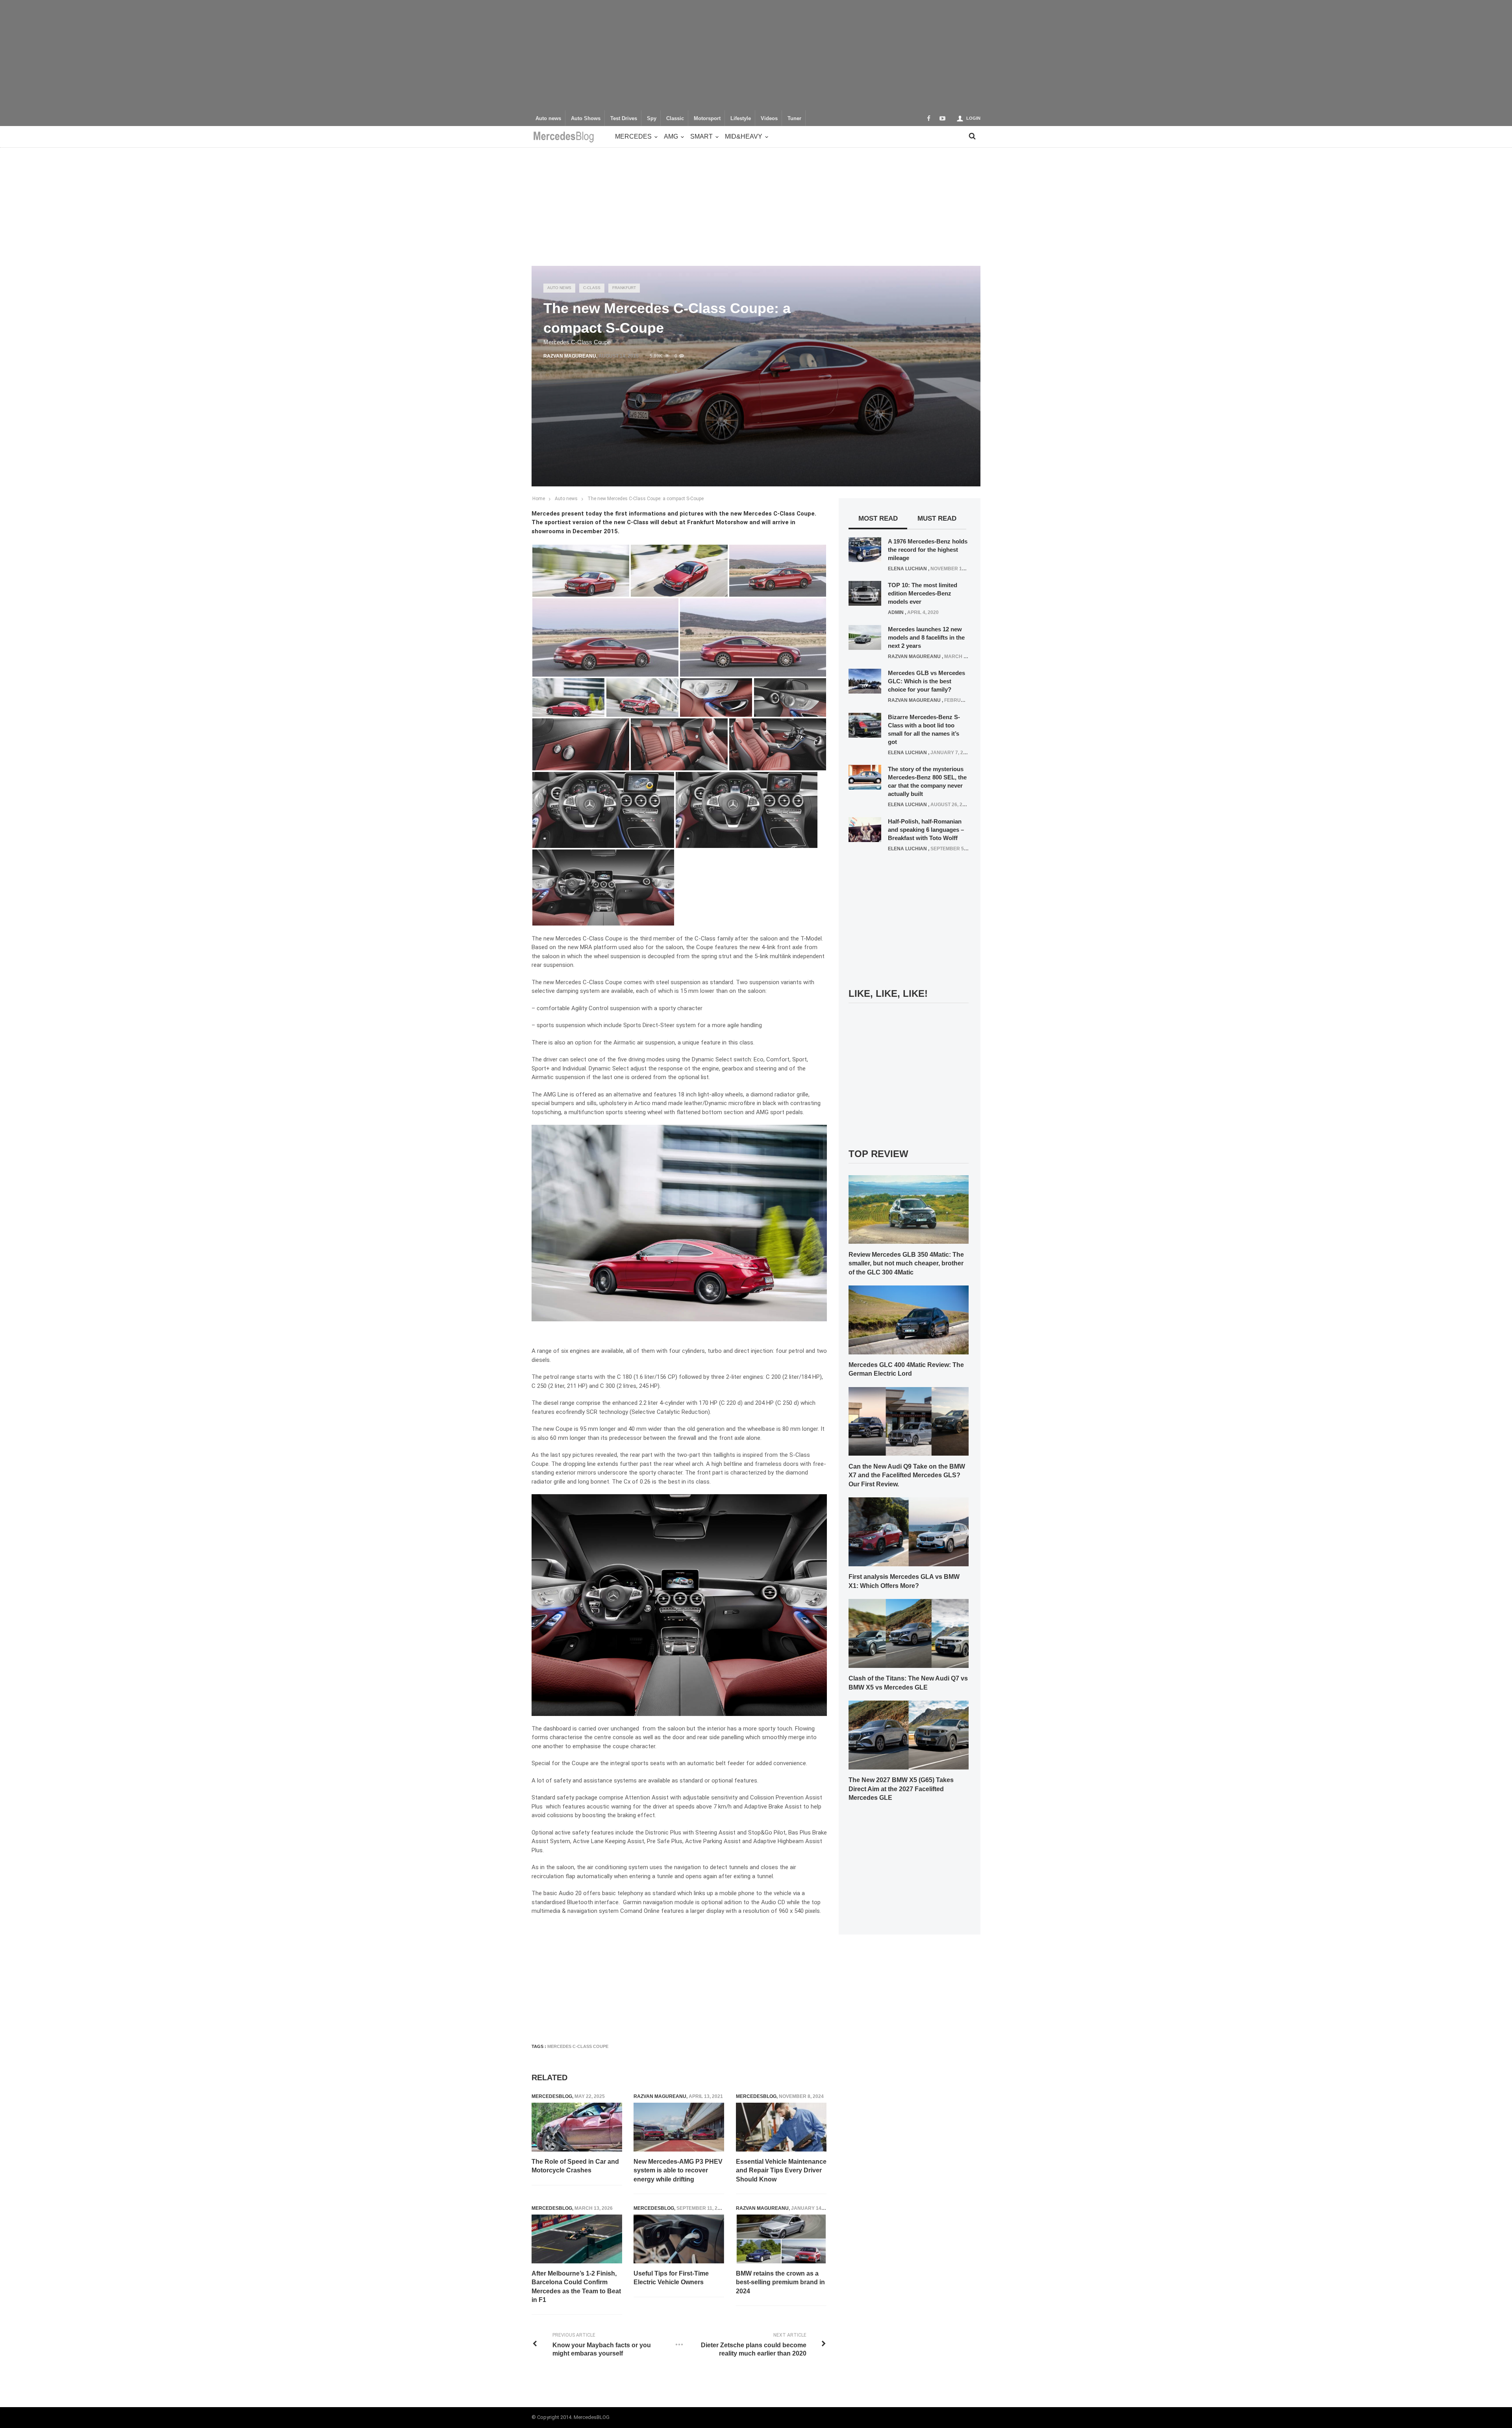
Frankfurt (624, 288)
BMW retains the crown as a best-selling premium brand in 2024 (780, 2282)
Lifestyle (741, 119)
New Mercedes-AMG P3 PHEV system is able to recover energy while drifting (678, 2170)
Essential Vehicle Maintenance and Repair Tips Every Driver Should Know (781, 2170)
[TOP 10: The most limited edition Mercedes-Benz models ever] (865, 593)
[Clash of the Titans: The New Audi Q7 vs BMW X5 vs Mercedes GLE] (909, 1633)
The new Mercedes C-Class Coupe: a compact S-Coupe (646, 499)
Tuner (794, 119)
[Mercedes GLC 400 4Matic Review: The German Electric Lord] (909, 1319)
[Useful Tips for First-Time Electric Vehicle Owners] (679, 2239)
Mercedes (633, 136)
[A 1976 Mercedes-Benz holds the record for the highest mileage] (865, 549)
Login (973, 118)
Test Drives (624, 119)
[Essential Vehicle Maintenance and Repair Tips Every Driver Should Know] (781, 2127)
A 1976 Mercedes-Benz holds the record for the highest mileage (928, 550)
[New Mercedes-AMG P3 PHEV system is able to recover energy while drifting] (679, 2127)
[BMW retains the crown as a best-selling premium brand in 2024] (781, 2239)
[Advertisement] (756, 55)
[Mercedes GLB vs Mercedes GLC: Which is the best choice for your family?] (865, 681)
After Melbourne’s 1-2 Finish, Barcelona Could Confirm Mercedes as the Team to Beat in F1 (576, 2287)
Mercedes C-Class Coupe (578, 2046)
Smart (701, 136)
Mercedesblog (552, 2096)
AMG (671, 136)
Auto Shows (586, 119)
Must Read (937, 518)
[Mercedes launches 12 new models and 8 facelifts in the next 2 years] (865, 637)
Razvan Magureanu (570, 356)
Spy (652, 119)
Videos (769, 119)
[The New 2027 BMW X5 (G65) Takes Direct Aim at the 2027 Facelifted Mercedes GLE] (909, 1734)
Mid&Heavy (744, 136)
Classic (675, 119)
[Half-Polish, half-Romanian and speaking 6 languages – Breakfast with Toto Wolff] (865, 829)
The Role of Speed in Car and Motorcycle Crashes (575, 2166)
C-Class (592, 288)
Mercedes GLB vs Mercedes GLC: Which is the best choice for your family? (926, 681)
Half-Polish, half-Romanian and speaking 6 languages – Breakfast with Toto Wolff (926, 830)
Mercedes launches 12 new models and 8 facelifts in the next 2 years (926, 637)
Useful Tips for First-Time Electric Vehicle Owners (671, 2278)
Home (539, 499)
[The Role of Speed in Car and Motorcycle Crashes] (577, 2127)
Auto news (548, 119)
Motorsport (707, 119)
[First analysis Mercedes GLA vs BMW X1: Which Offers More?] (909, 1532)
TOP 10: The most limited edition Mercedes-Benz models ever (923, 593)
